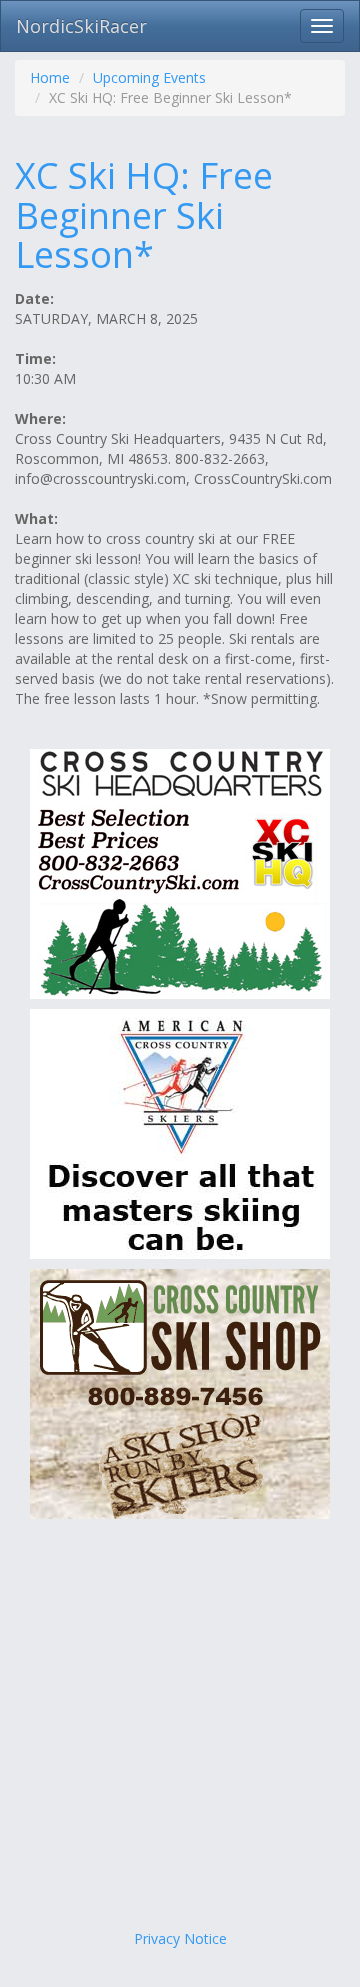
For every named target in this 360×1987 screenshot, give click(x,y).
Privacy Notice (180, 1938)
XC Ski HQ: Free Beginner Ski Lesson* (144, 215)
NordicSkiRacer (81, 26)
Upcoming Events (149, 77)
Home (50, 77)
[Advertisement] (180, 1729)
